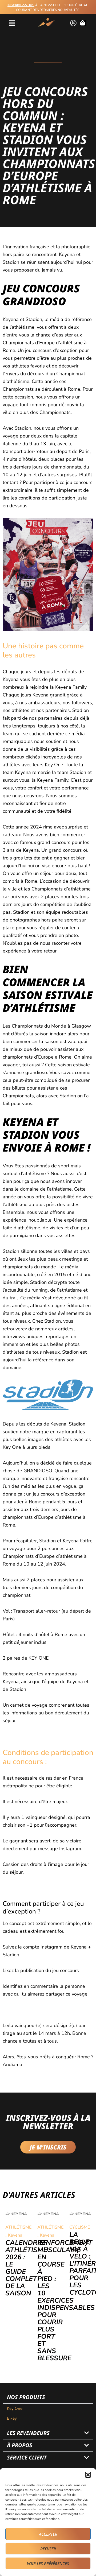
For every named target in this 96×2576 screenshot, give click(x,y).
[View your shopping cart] (83, 23)
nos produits (26, 2397)
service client (27, 2457)
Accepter (48, 2534)
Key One (15, 2408)
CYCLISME (80, 2227)
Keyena (15, 2235)
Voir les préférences (48, 2563)
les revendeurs (28, 2433)
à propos (20, 2445)
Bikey (12, 2418)
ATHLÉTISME (18, 2227)
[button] (88, 2475)
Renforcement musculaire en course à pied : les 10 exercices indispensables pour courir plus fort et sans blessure (66, 2300)
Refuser (48, 2549)
